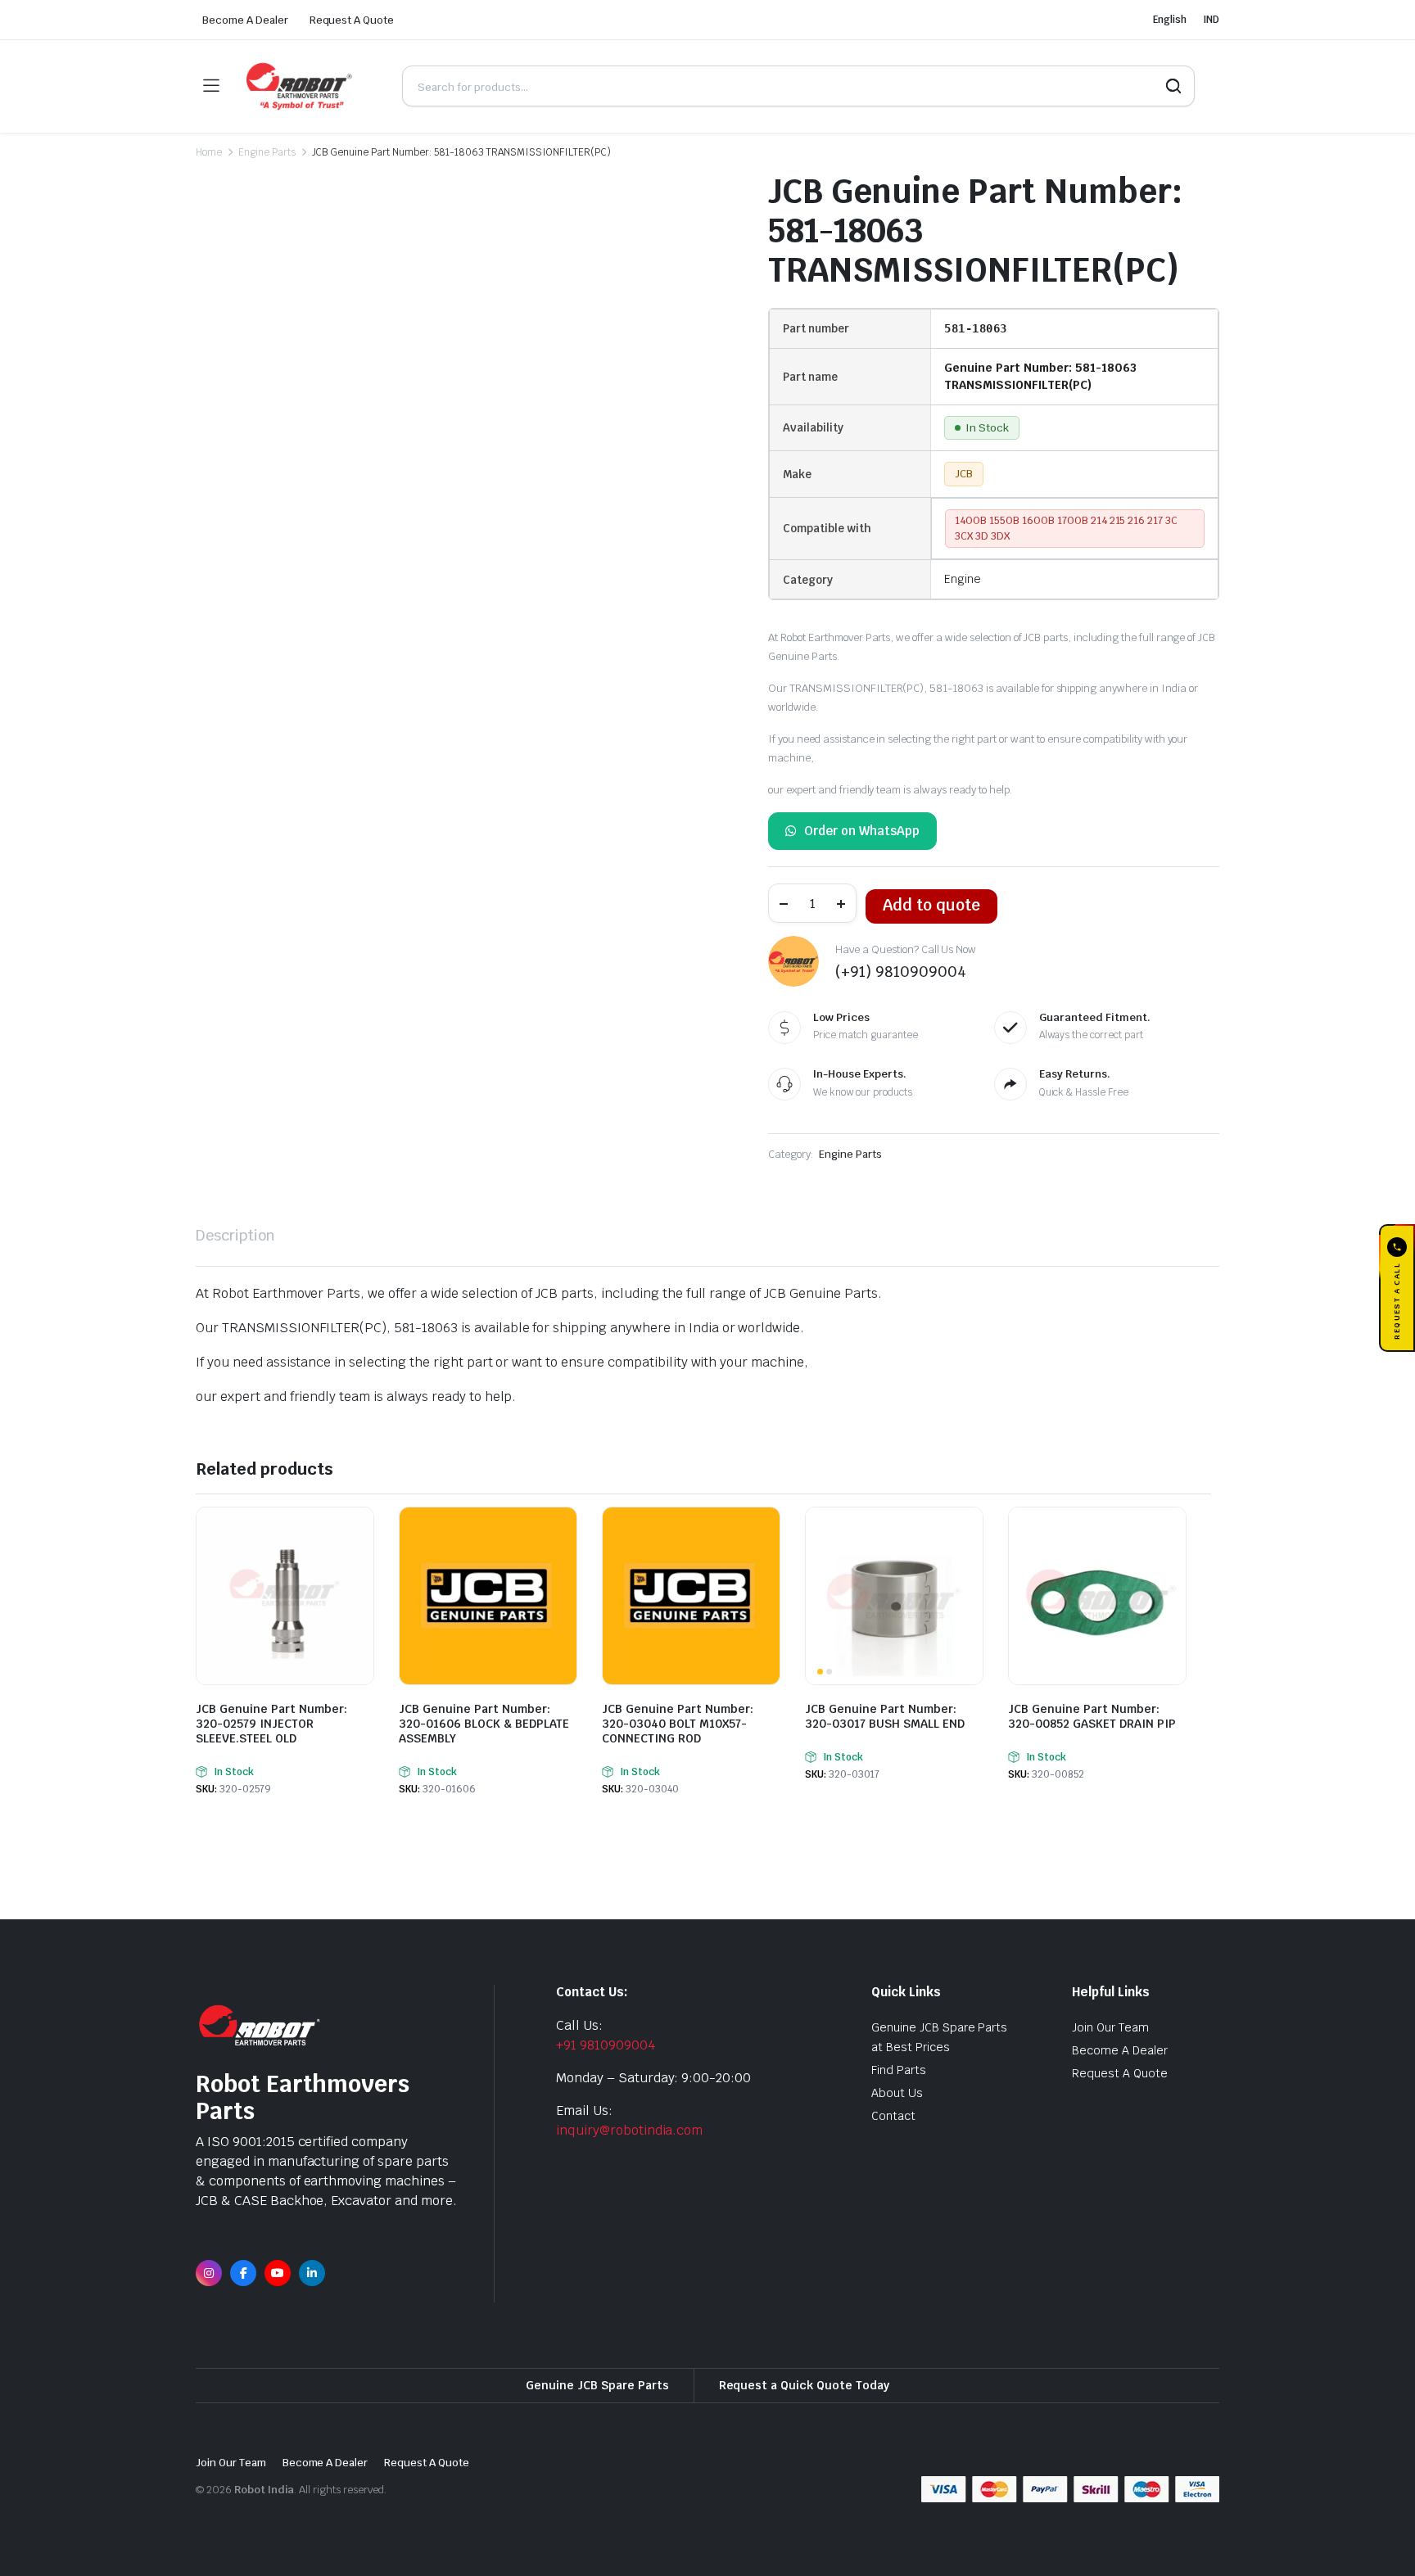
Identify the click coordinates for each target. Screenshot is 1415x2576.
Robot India (264, 2490)
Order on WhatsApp (862, 831)
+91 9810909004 (606, 2045)
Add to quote (931, 905)
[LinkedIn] (312, 2273)
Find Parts (899, 2070)
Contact (893, 2116)
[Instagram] (209, 2273)
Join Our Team (1110, 2027)
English (1170, 20)
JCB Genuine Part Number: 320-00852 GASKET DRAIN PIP (1092, 1716)
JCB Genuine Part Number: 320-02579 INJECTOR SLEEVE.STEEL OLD (271, 1724)
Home (209, 152)
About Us (897, 2093)
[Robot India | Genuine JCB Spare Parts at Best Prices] (310, 86)
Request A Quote (352, 20)
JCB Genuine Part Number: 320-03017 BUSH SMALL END (885, 1716)
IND (1211, 20)
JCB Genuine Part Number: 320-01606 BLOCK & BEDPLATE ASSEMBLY (484, 1724)
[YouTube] (278, 2273)
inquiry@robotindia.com (629, 2130)
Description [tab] (235, 1235)
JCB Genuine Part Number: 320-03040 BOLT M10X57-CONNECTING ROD (678, 1724)
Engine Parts (267, 152)
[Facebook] (243, 2273)
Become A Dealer (245, 20)
